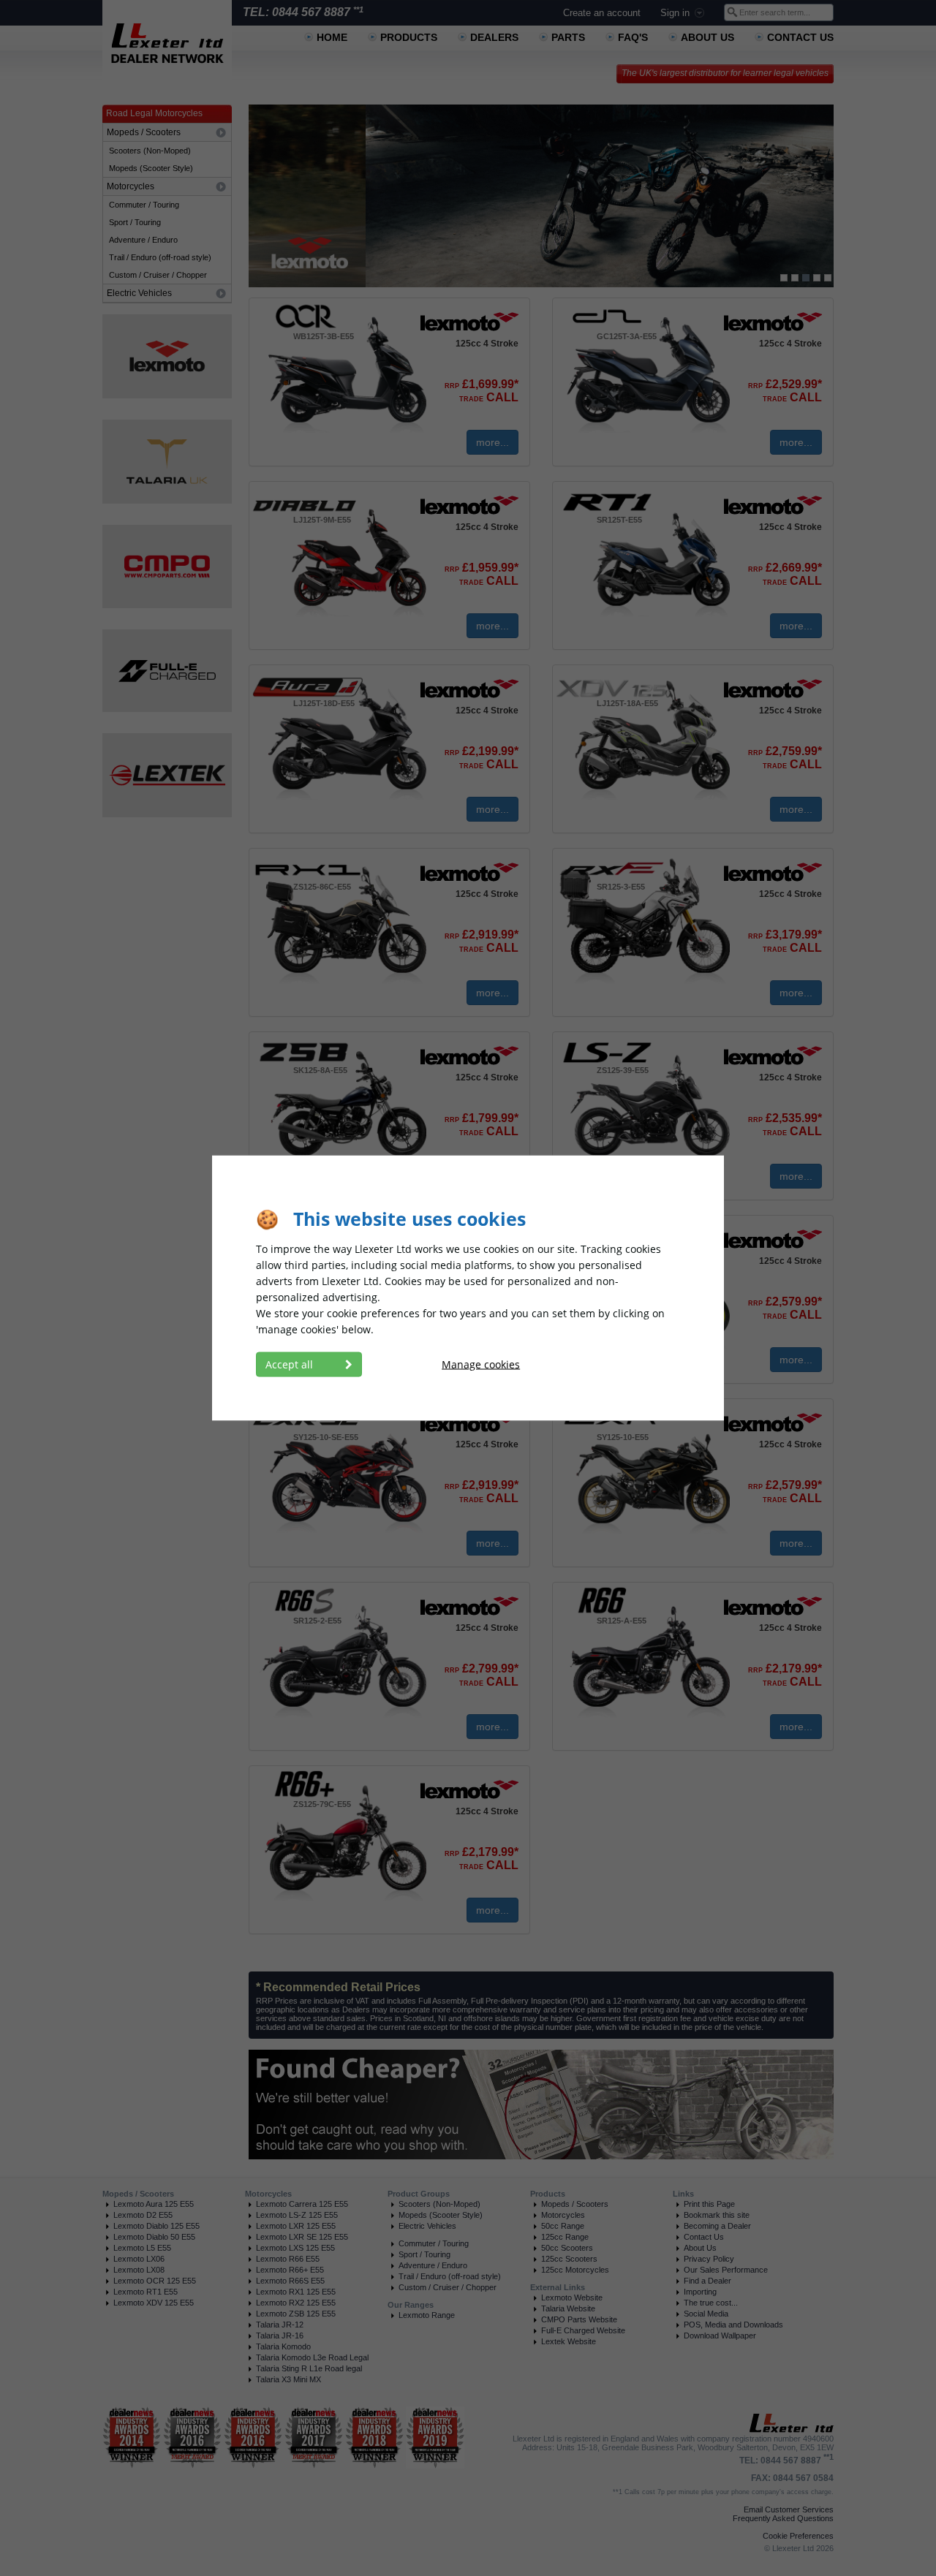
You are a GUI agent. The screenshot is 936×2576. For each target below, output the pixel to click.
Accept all (291, 1364)
